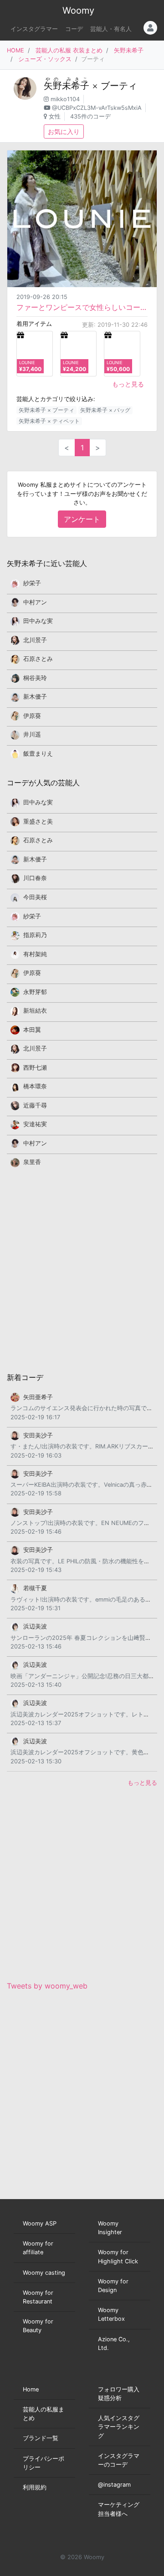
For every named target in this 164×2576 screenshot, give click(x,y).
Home (31, 2389)
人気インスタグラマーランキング (119, 2427)
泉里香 (32, 1162)
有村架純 (35, 954)
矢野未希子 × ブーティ (46, 410)
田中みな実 (38, 621)
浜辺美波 (35, 1626)
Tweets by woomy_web (47, 1986)
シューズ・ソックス (45, 59)
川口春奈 (35, 878)
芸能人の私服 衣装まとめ (69, 50)
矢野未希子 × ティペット (49, 421)
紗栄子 (32, 583)
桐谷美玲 (35, 678)
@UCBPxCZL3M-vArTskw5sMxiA (97, 108)
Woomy (78, 10)
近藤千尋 (35, 1105)
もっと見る (128, 384)
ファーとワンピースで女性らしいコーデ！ (82, 307)
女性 (55, 116)
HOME (15, 50)
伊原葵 (32, 716)
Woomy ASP (40, 2223)
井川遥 (32, 734)
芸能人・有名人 (111, 29)
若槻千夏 (35, 1588)
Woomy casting (44, 2273)
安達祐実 (35, 1124)
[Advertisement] (82, 1269)
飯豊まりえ (38, 754)
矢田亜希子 (38, 1397)
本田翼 (32, 1030)
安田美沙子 (38, 1435)
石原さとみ (38, 659)
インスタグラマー (34, 29)
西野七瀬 (35, 1068)
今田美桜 (35, 897)
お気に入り (64, 131)
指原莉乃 (35, 935)
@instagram (114, 2485)
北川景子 (35, 640)
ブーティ (119, 86)
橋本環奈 (35, 1086)
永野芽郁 (35, 992)
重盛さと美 (38, 822)
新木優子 (35, 697)
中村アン (35, 602)
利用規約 (35, 2487)
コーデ (74, 29)
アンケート (82, 519)
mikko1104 (65, 99)
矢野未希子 (129, 50)
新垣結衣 (35, 1011)
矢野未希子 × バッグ (105, 410)
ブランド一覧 (41, 2438)
